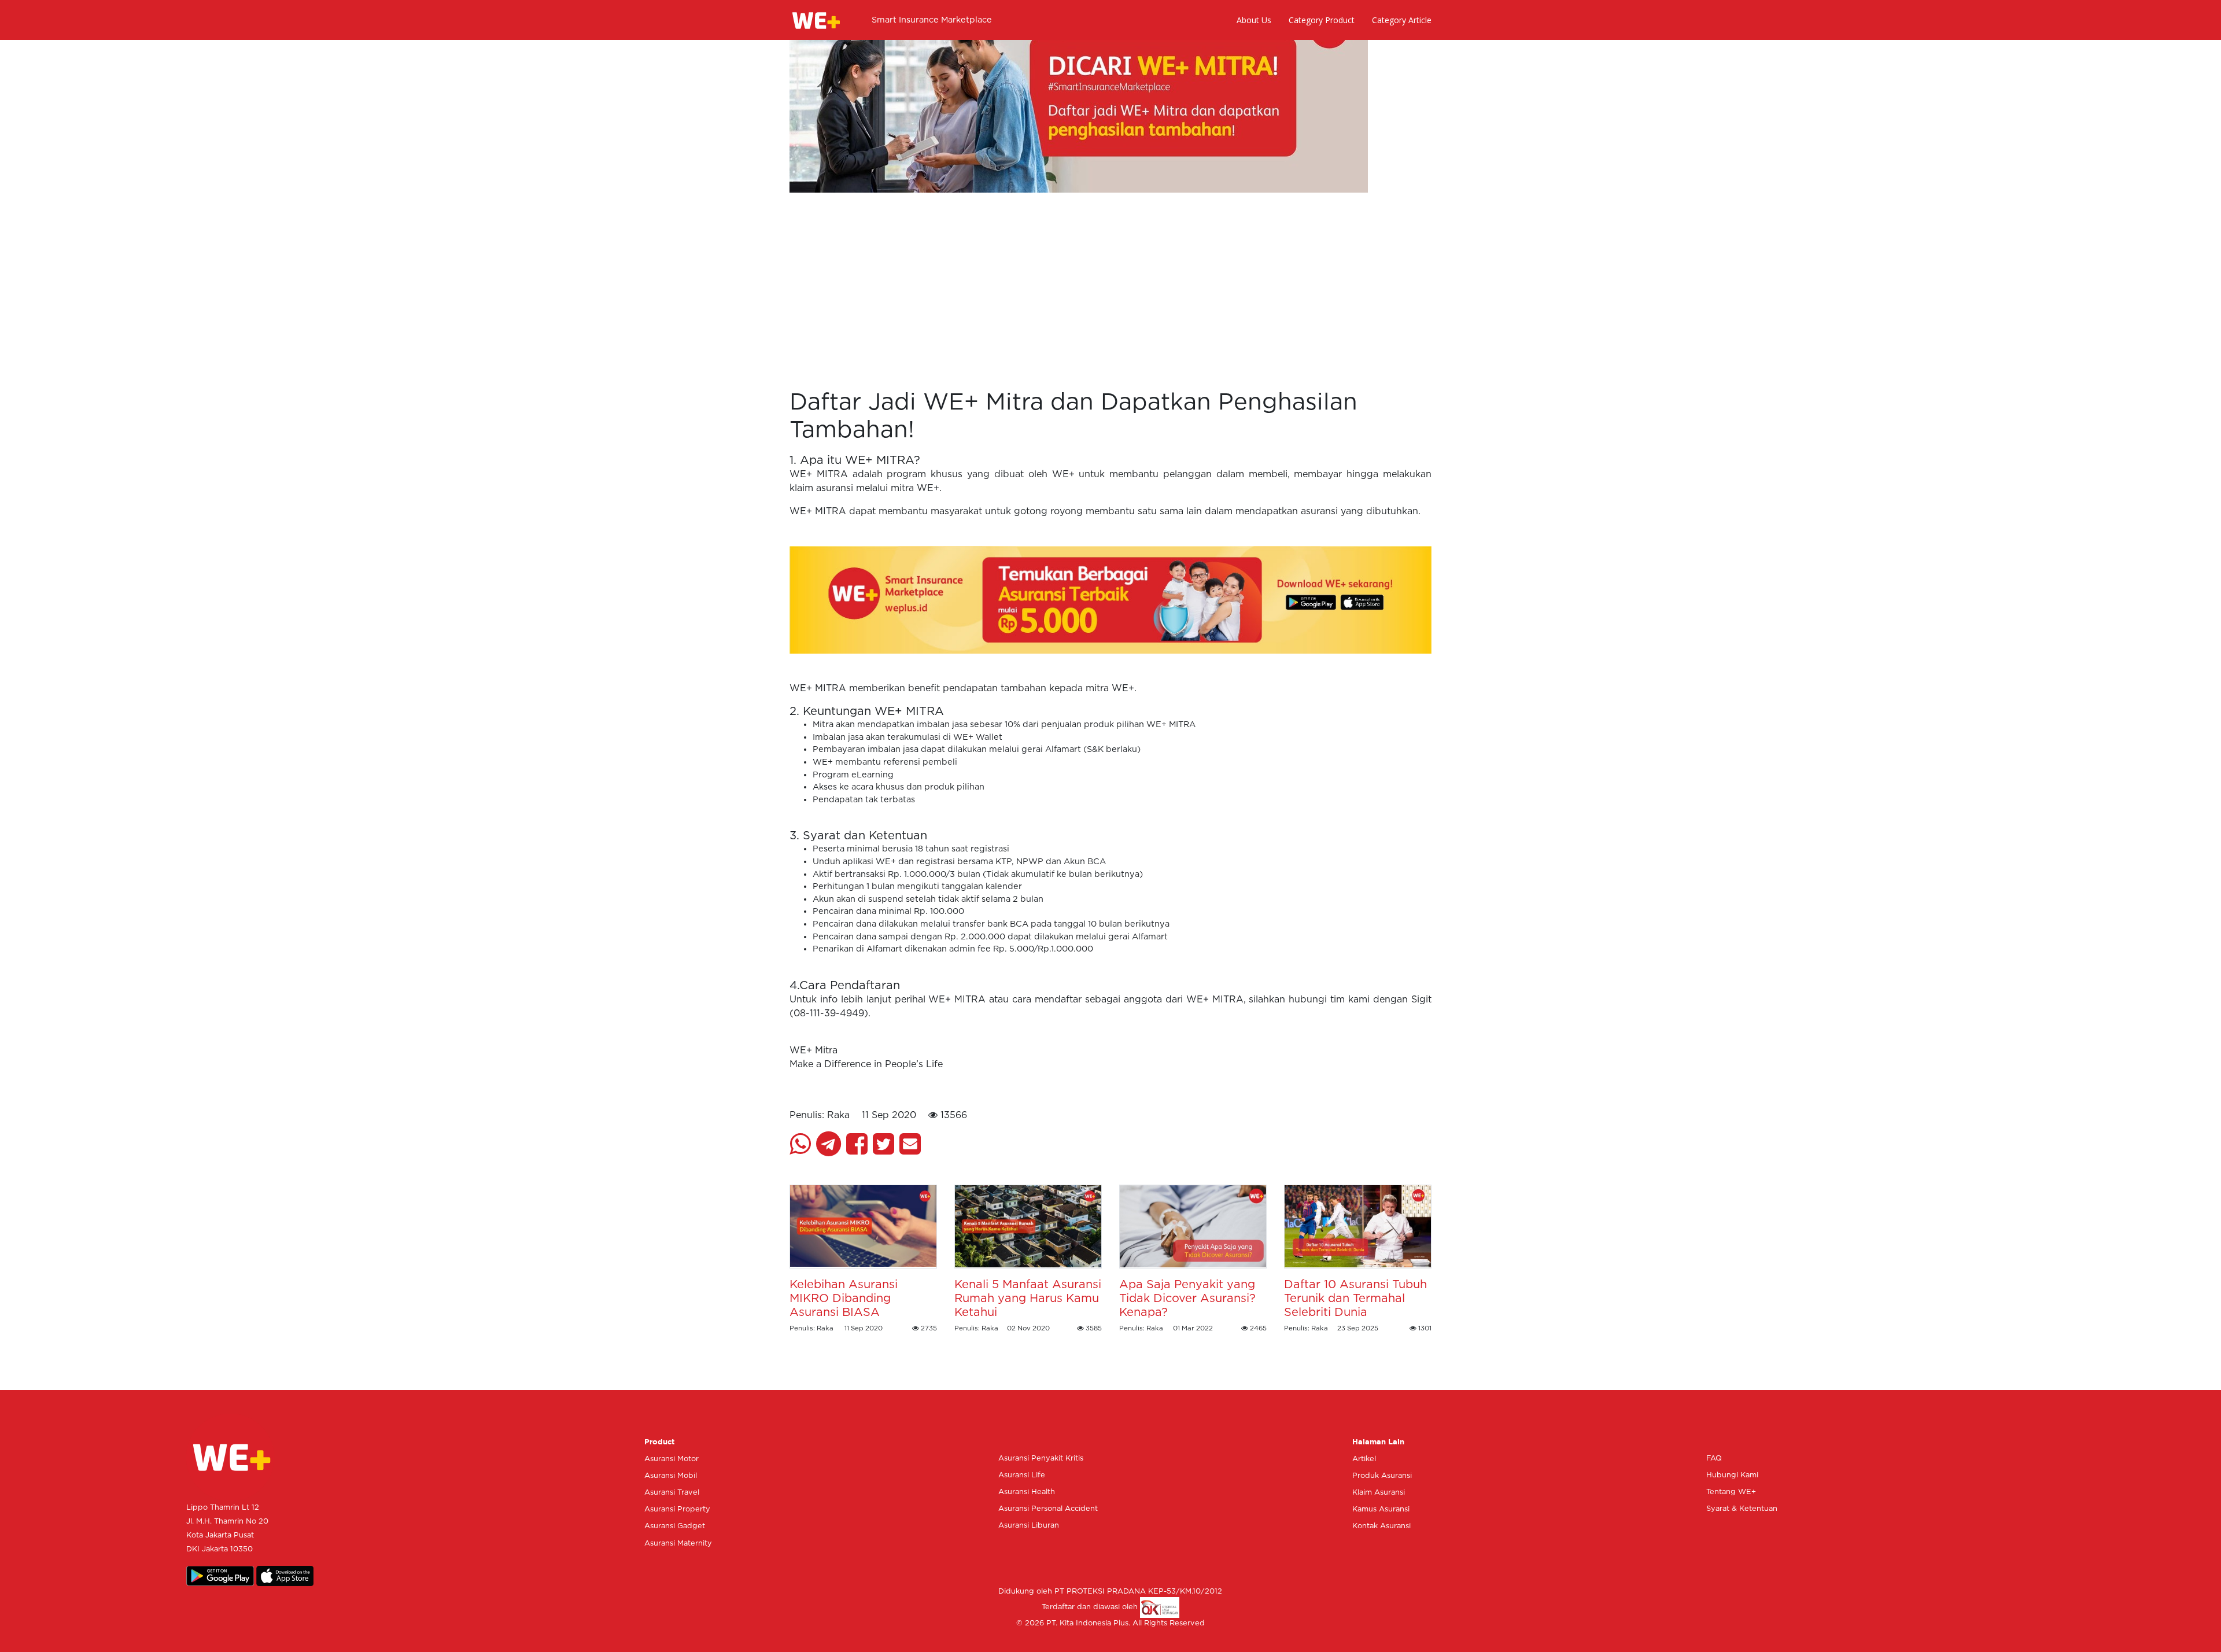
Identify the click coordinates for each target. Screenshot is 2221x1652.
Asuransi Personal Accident (1048, 1509)
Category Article (1402, 20)
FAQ (1714, 1459)
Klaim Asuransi (1379, 1493)
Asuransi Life (1022, 1475)
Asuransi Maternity (678, 1544)
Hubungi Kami (1732, 1475)
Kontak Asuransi (1381, 1526)
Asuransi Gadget (675, 1526)
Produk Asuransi (1382, 1476)
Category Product (1322, 20)
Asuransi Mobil (671, 1476)
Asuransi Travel (672, 1493)
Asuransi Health (1027, 1492)
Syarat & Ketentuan (1742, 1509)
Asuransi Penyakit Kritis (1041, 1459)
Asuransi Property (677, 1509)
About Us (1254, 20)
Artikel (1364, 1459)
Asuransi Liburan (1029, 1526)
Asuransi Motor (672, 1459)
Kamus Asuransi (1381, 1509)
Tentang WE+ (1731, 1492)
